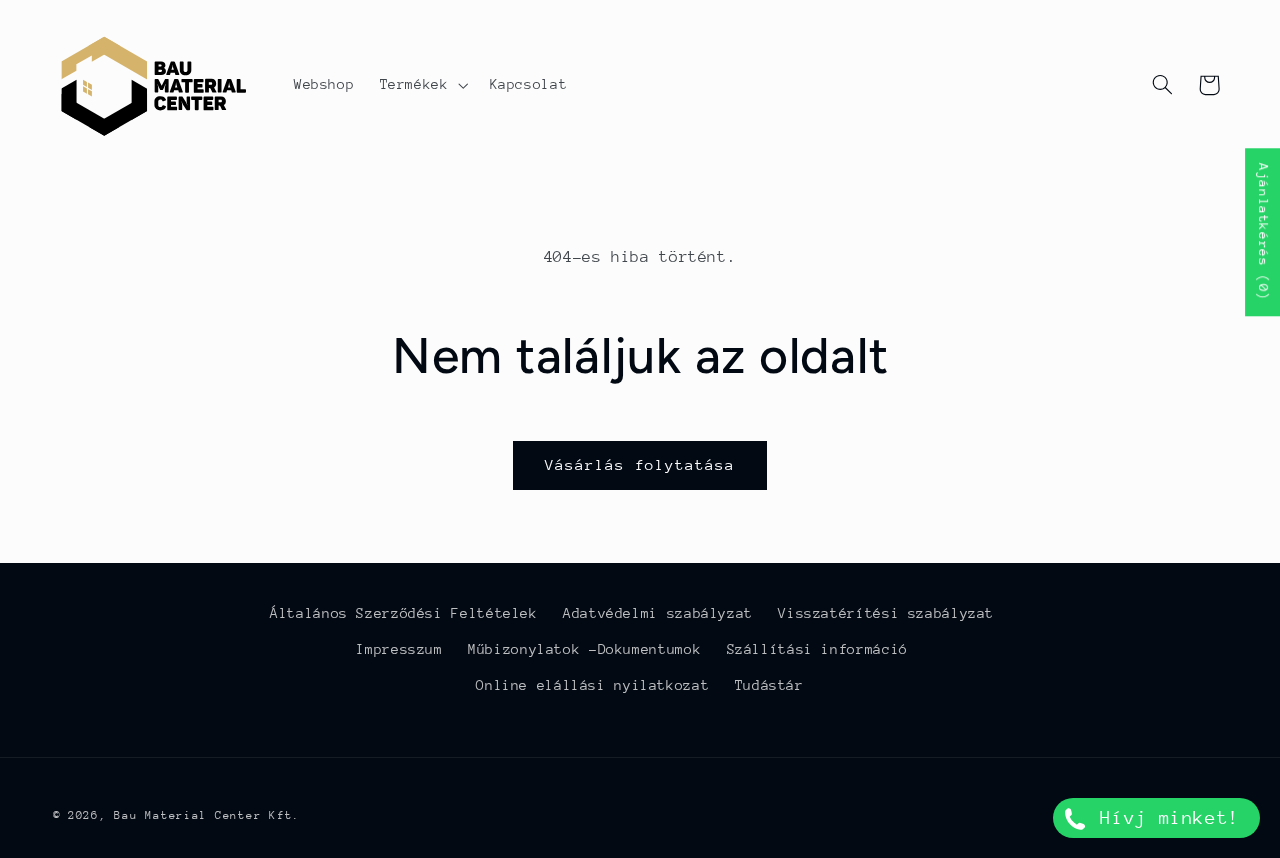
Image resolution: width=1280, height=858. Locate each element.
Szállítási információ (817, 649)
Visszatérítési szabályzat (886, 613)
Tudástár (769, 685)
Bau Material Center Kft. (207, 815)
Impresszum (399, 649)
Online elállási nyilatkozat (592, 685)
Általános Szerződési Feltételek (404, 613)
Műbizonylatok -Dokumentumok (584, 649)
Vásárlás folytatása (640, 464)
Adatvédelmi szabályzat (658, 613)
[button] (422, 85)
